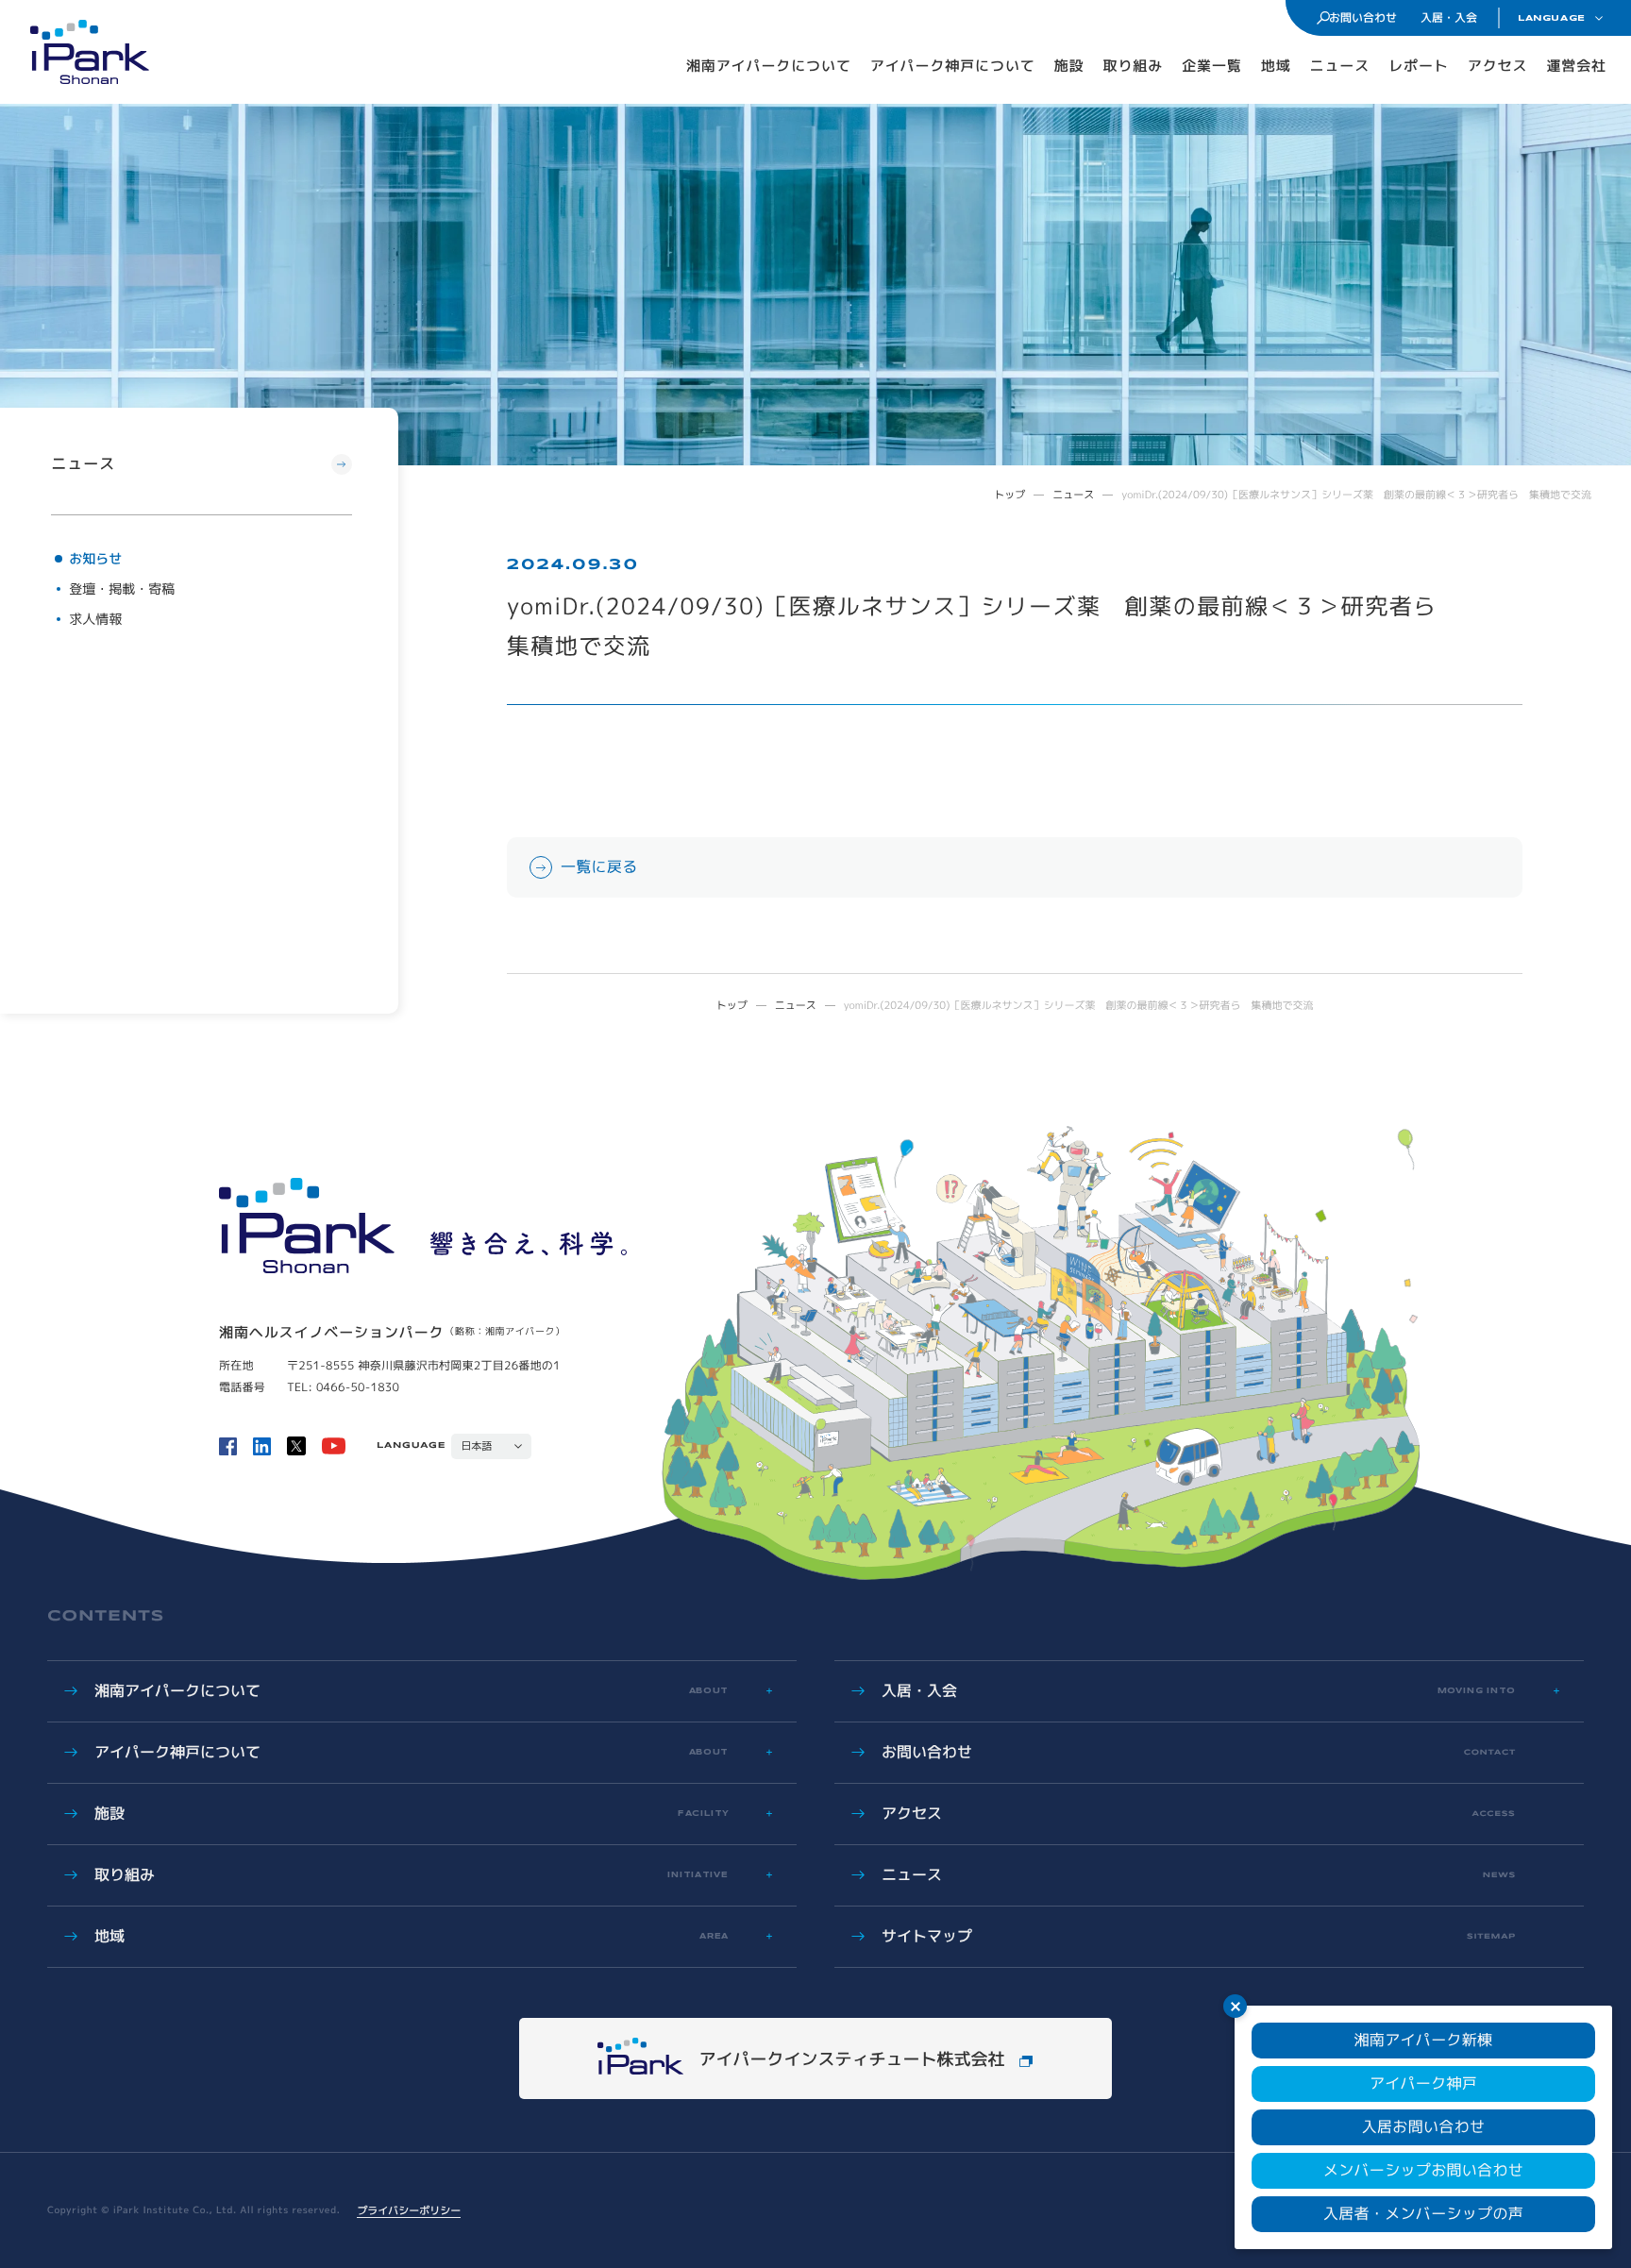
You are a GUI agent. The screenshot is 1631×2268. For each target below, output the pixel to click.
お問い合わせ (1363, 17)
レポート (1419, 66)
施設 (1069, 66)
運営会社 (1576, 66)
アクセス (1498, 66)
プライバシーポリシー (409, 2210)
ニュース (1340, 66)
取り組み (1134, 66)
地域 (1276, 66)
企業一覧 (1212, 66)
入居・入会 (1449, 17)
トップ (1009, 495)
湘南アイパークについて (769, 66)
